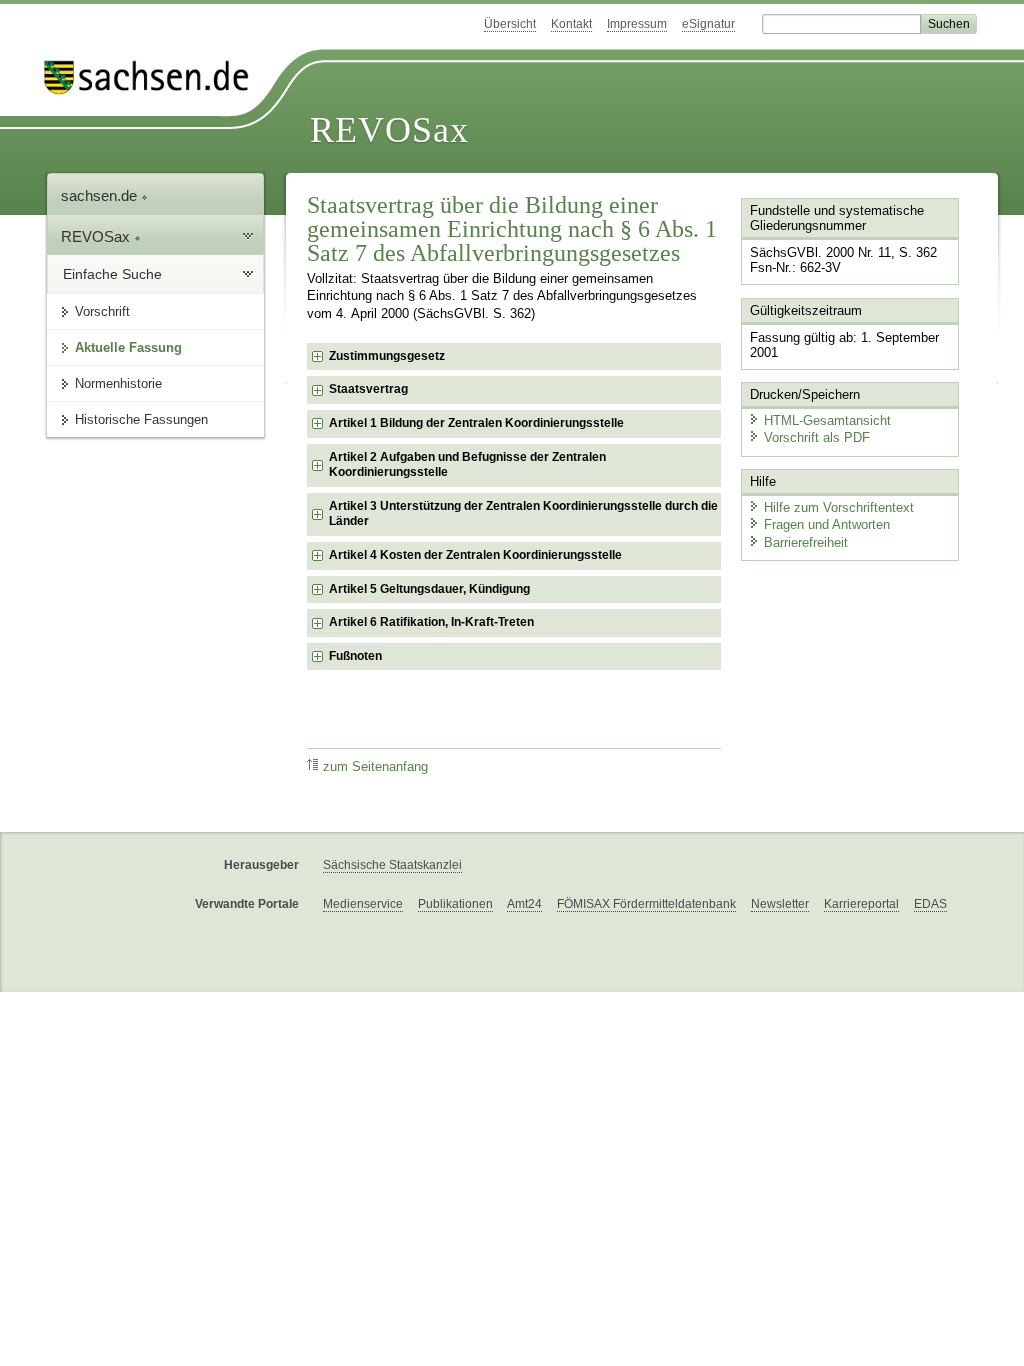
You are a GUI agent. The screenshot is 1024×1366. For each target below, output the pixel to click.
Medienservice (363, 904)
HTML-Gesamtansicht (827, 420)
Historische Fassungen (141, 419)
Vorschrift (102, 311)
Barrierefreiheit (806, 542)
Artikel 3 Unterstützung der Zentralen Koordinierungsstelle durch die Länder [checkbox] (523, 514)
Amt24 (524, 904)
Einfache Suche (112, 274)
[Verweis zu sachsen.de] (154, 77)
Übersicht (510, 24)
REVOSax (389, 130)
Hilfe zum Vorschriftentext (839, 507)
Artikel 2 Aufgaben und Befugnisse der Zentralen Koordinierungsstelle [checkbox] (467, 465)
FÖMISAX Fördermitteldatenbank (646, 904)
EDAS (930, 904)
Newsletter (780, 904)
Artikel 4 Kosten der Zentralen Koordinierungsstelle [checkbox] (475, 555)
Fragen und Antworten (827, 524)
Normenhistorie (118, 383)
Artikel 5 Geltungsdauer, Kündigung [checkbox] (429, 589)
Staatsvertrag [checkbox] (368, 389)
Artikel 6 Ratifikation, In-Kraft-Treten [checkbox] (431, 622)
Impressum (637, 24)
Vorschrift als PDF (817, 437)
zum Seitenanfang (375, 767)
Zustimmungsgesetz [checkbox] (387, 356)
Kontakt (571, 24)
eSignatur (708, 24)
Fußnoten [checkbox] (355, 656)
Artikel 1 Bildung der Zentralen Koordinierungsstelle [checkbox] (476, 423)
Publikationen (455, 904)
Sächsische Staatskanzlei (392, 865)
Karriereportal (861, 904)
